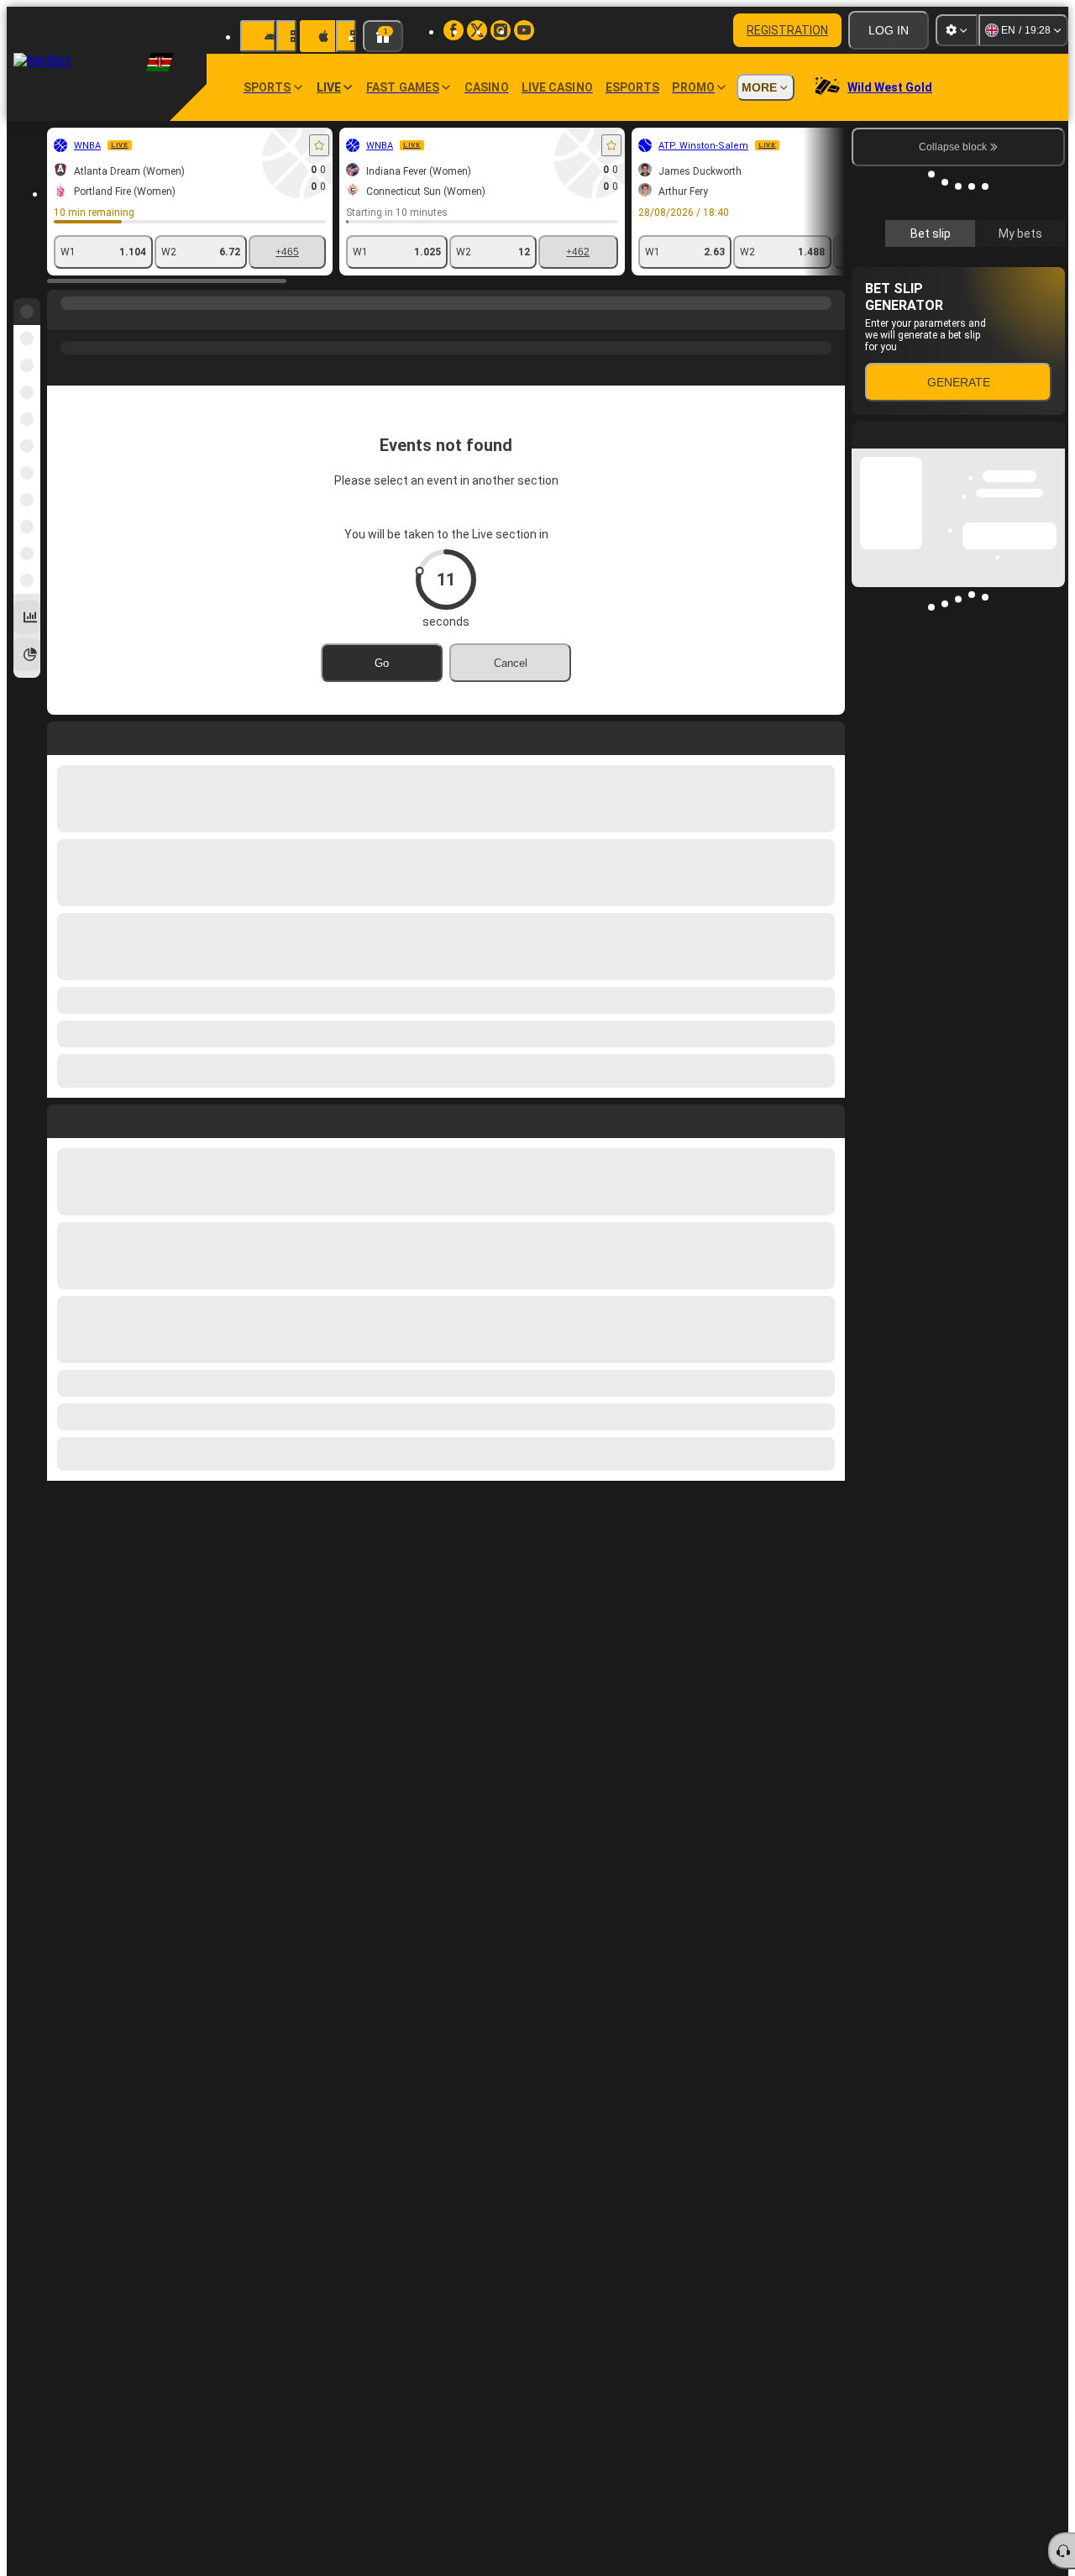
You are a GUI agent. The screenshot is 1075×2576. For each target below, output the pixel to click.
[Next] (98, 1118)
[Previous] (60, 1118)
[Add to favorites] (319, 145)
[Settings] (957, 30)
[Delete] (828, 1118)
